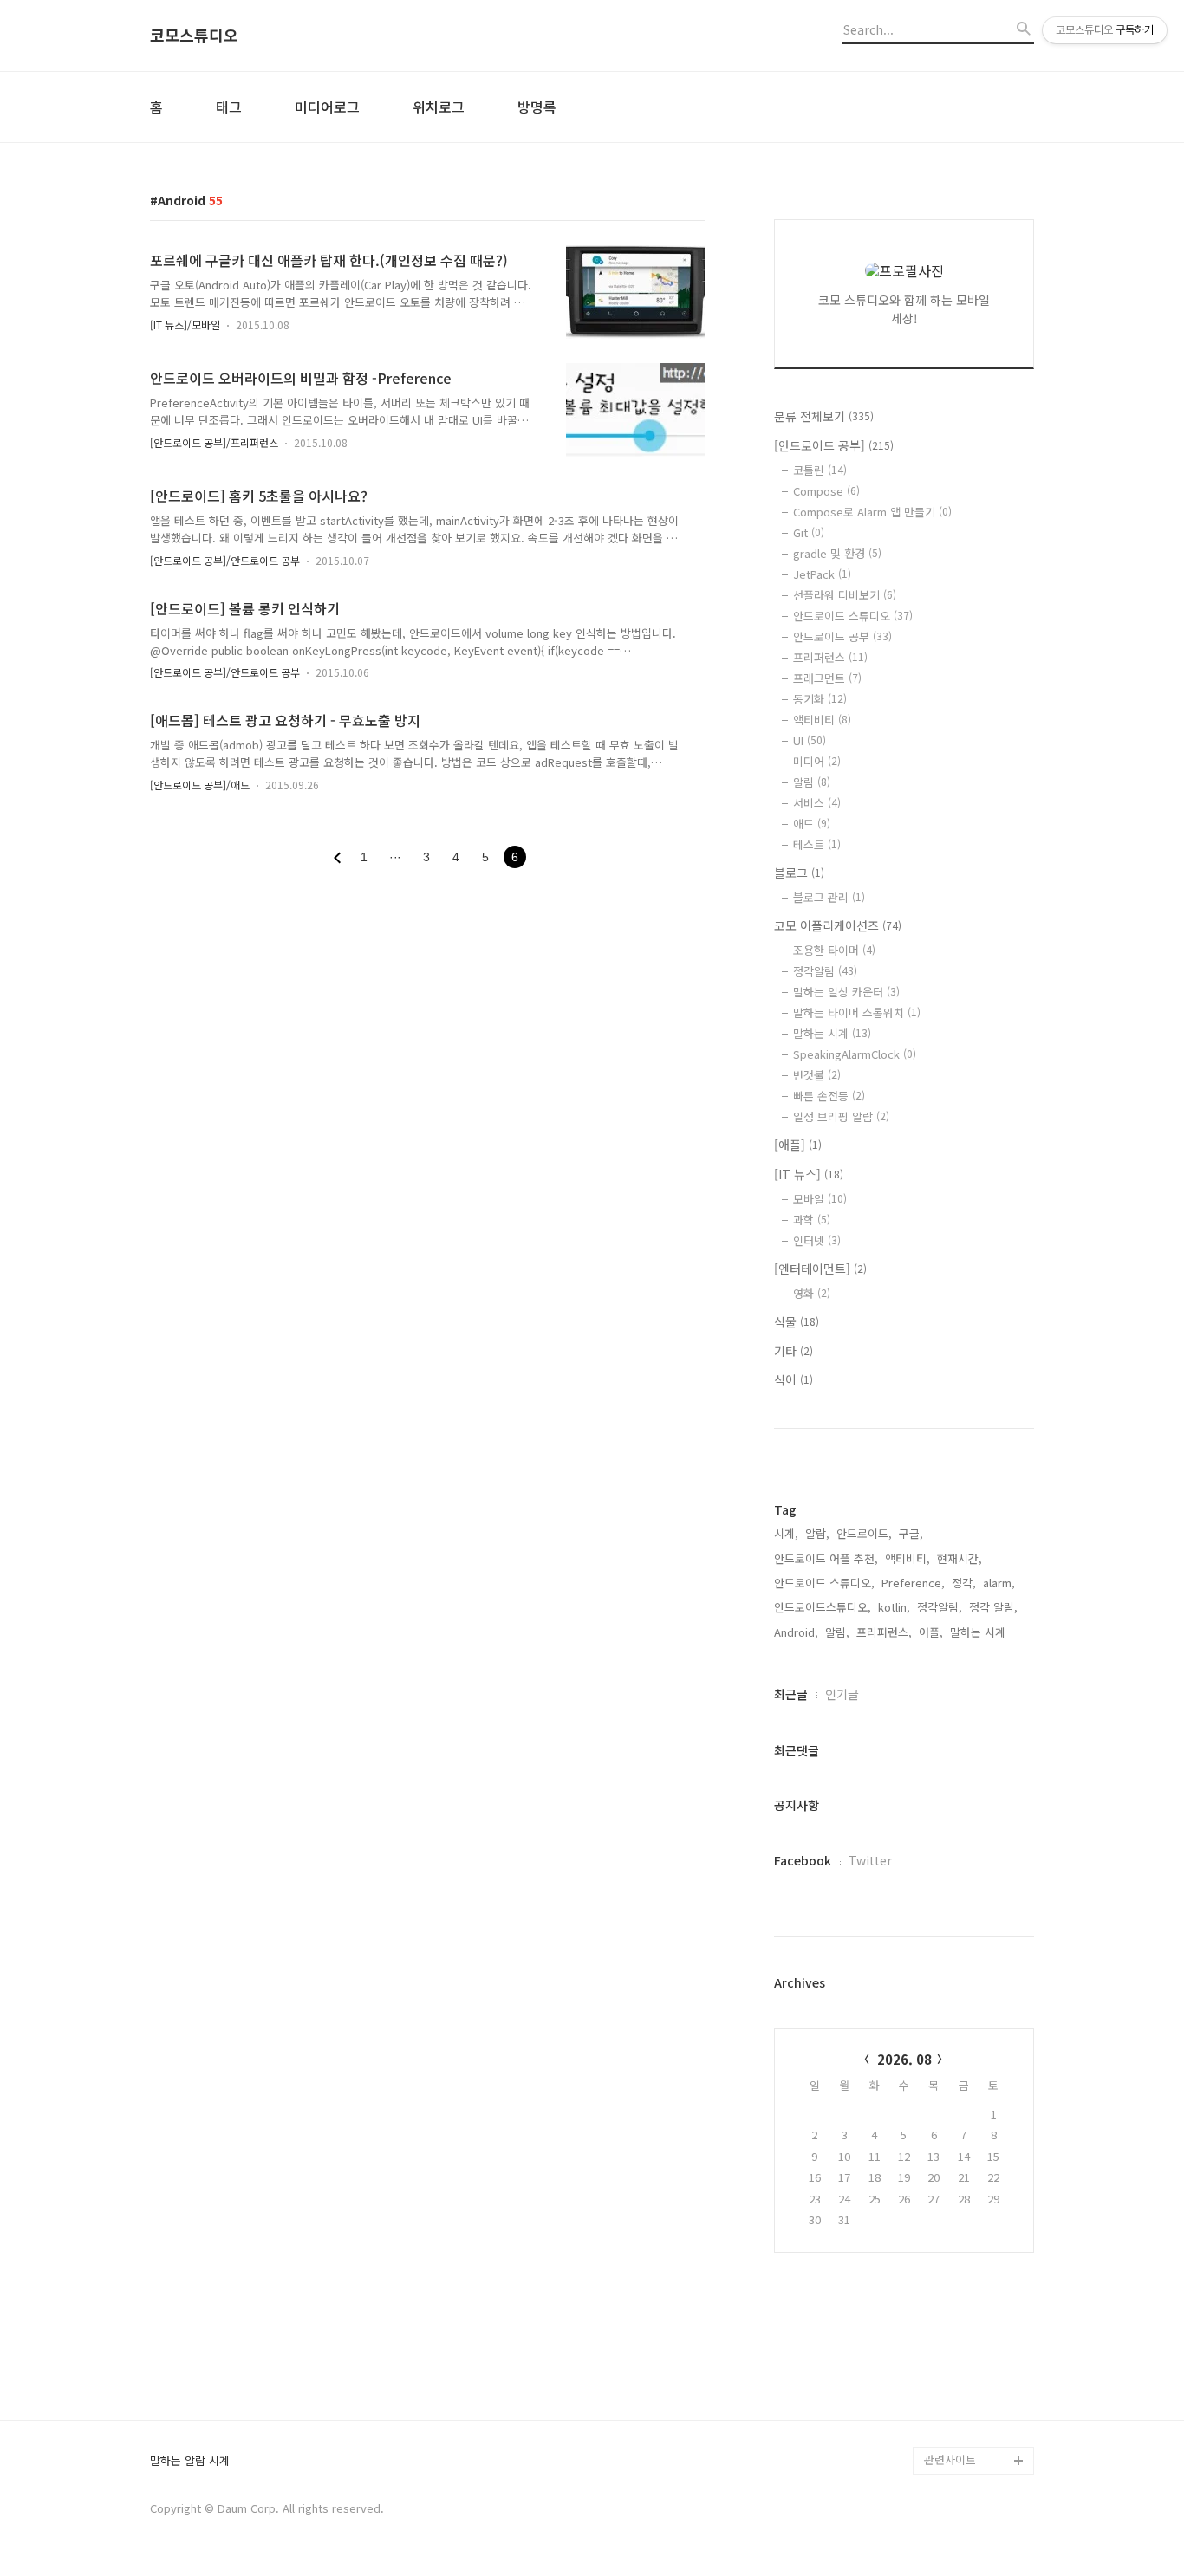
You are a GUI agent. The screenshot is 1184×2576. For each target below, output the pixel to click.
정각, (964, 1583)
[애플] (798, 1145)
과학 (812, 1220)
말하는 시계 (832, 1033)
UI (810, 740)
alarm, (999, 1583)
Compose (826, 491)
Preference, (913, 1583)
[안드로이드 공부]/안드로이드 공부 (225, 560)
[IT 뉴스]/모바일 (185, 324)
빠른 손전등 (829, 1096)
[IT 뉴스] (809, 1174)
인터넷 (817, 1240)
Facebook (803, 1860)
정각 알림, (993, 1607)
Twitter (870, 1860)
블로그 (799, 873)
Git (809, 532)
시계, (786, 1533)
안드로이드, (864, 1533)
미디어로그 (327, 107)
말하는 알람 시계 (190, 2461)
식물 (797, 1321)
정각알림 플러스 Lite (975, 2433)
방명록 (537, 107)
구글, (911, 1533)
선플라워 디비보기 (845, 595)
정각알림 (825, 971)
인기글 (842, 1694)
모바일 (820, 1199)
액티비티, (908, 1558)
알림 (812, 782)
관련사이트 (950, 2459)
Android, (796, 1632)
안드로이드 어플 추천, (826, 1558)
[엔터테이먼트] (820, 1269)
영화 (812, 1293)
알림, (837, 1632)
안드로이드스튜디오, (823, 1607)
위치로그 (439, 107)
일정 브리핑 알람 (841, 1116)
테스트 (817, 844)
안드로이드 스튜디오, (824, 1583)
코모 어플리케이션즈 (838, 925)
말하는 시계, (979, 1632)
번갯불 (817, 1075)
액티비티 (822, 720)
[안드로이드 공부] (834, 445)
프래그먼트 (827, 678)
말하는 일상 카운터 (846, 992)
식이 (794, 1379)
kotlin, (894, 1607)
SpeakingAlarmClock (855, 1054)
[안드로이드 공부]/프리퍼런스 (214, 442)
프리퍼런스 (830, 657)
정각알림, (940, 1607)
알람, (817, 1533)
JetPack (822, 574)
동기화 (820, 699)
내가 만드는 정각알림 (975, 2377)
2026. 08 (904, 2059)
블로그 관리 (829, 897)
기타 (794, 1351)
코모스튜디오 (194, 36)
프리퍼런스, (884, 1632)
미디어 (817, 761)
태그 (229, 107)
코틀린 (820, 470)
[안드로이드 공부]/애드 (200, 785)
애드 (812, 824)
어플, (931, 1632)
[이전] (337, 858)
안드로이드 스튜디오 (853, 616)
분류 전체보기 (824, 416)
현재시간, (960, 1558)
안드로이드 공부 (842, 636)
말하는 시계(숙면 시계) (979, 2405)
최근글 (791, 1694)
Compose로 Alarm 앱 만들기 (872, 512)
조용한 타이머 (834, 950)
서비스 (817, 803)
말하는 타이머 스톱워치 (857, 1012)
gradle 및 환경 (837, 553)
